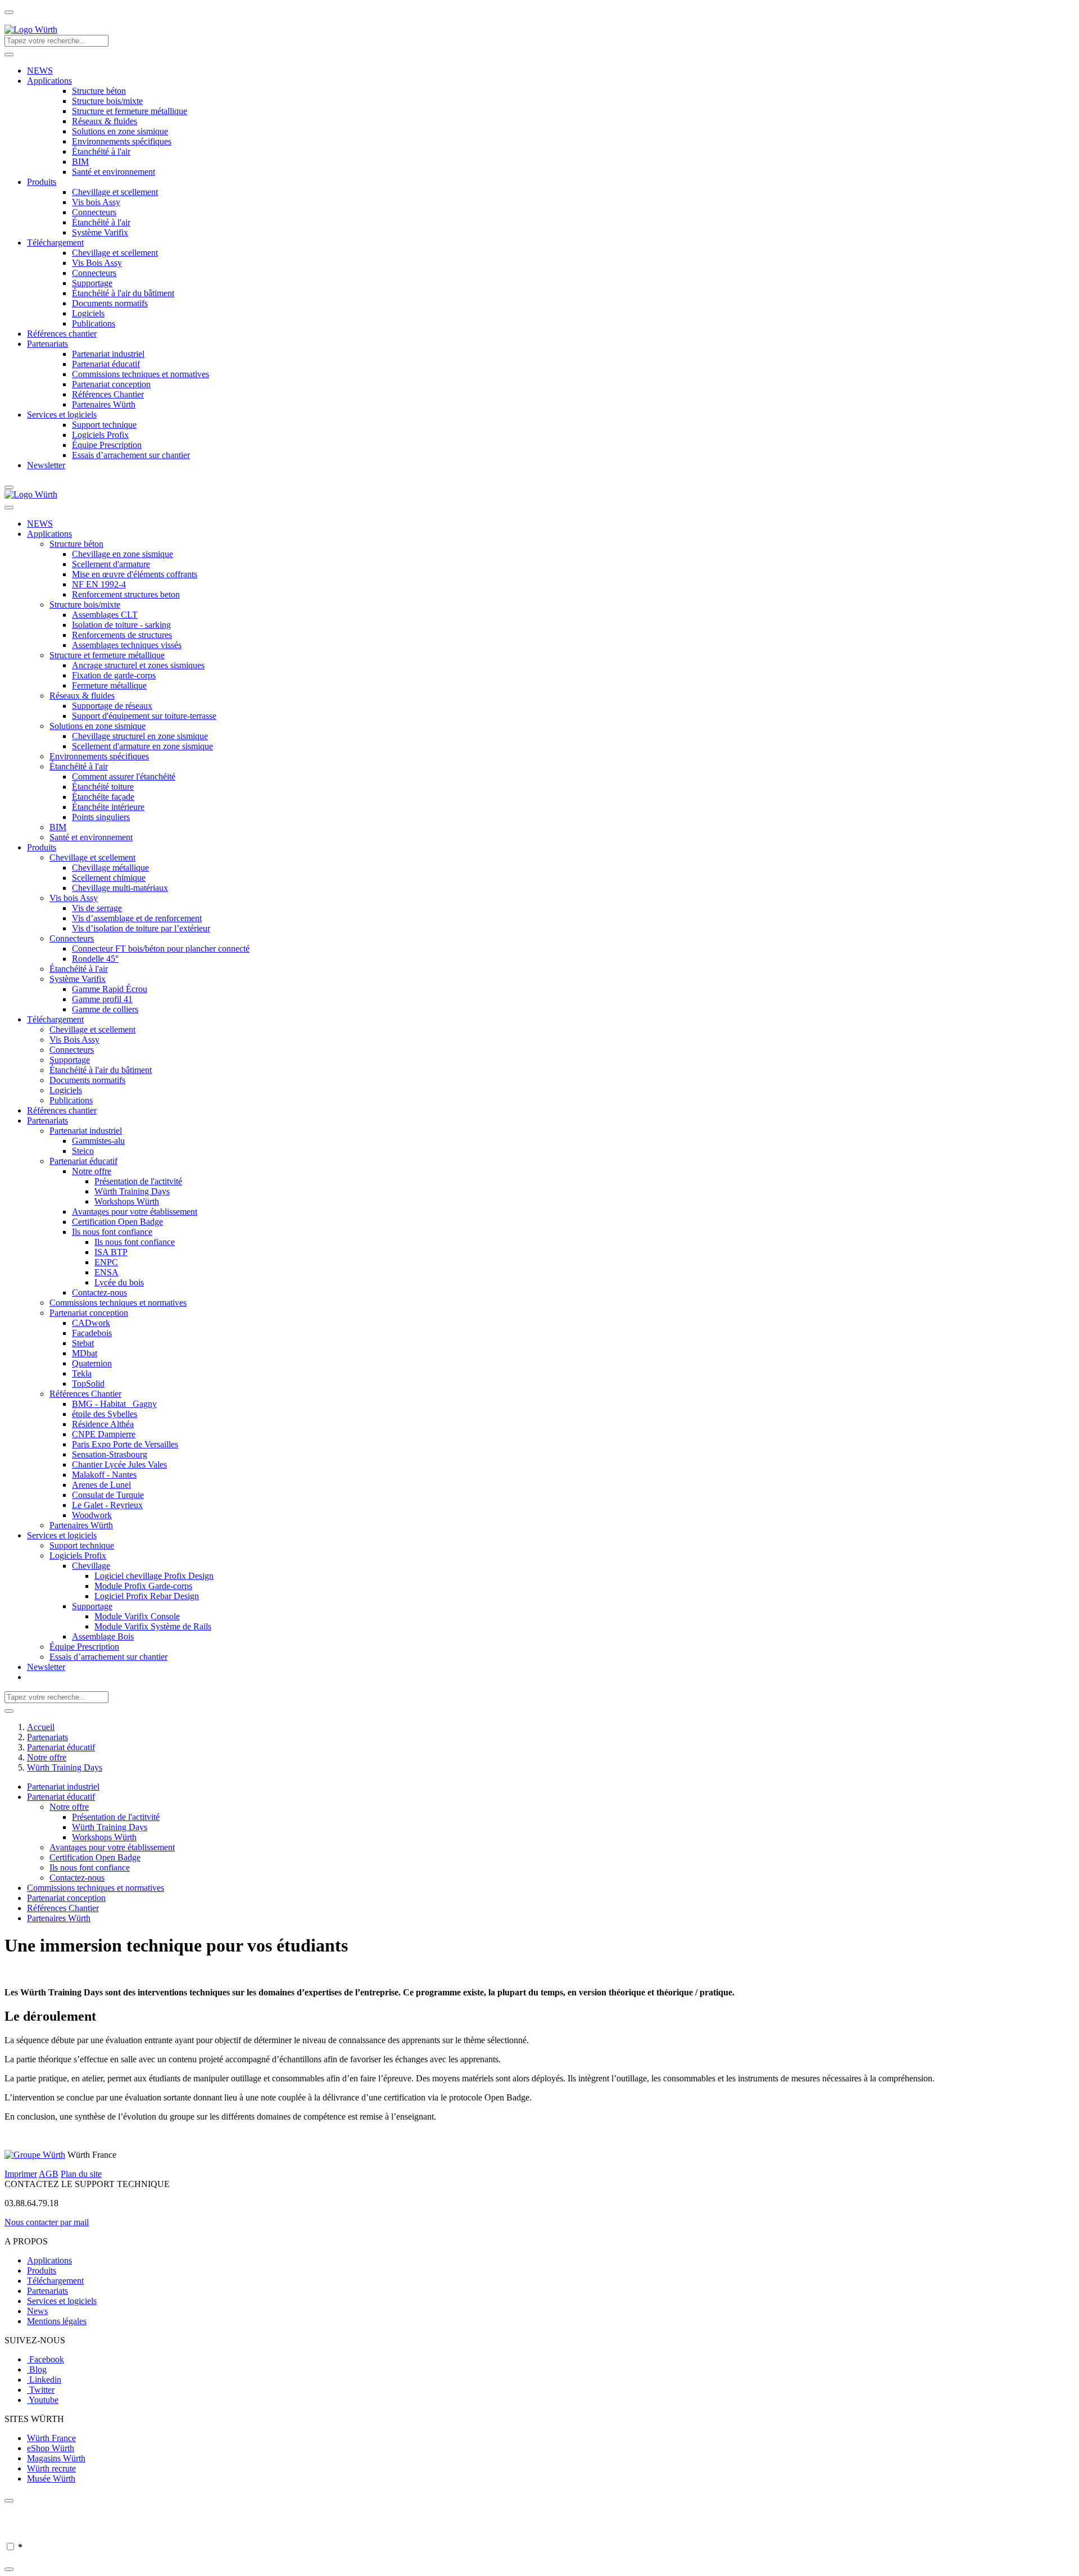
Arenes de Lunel (101, 1485)
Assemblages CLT (105, 615)
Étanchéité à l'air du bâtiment (123, 293)
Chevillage (91, 1566)
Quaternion (92, 1363)
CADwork (91, 1323)
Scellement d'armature (111, 564)
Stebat (83, 1343)
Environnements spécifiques (122, 141)
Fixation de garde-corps (114, 675)
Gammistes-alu (98, 1141)
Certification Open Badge (117, 1222)
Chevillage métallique (110, 868)
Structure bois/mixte (107, 101)
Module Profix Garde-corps (143, 1586)
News (37, 2311)
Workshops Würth (127, 1201)
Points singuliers (101, 817)
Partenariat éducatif (106, 364)
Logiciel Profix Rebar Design (147, 1596)
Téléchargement (55, 243)
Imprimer (21, 2174)
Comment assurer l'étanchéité (124, 777)
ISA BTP (111, 1252)
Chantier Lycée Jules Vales (119, 1464)
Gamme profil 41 (102, 999)
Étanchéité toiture (103, 787)
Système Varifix (100, 232)
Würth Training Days (132, 1191)
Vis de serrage (97, 908)
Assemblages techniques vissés (127, 645)
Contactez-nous (99, 1292)
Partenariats (47, 344)
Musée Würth (51, 2478)
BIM (80, 162)
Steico (83, 1151)
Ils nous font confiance (112, 1232)
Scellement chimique (109, 878)
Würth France (51, 2438)
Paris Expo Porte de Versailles (125, 1444)
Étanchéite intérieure (108, 807)
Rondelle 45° (95, 959)
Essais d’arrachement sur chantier (131, 455)
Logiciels (88, 313)
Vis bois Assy (96, 202)
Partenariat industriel (108, 354)
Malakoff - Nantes (104, 1475)
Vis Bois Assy (97, 263)
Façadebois (92, 1333)
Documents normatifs (110, 303)
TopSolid (88, 1384)
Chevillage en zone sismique (123, 554)
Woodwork (92, 1515)
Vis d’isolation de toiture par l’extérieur (141, 928)
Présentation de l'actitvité (138, 1181)
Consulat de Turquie (108, 1495)
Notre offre (92, 1171)
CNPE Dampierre (104, 1434)
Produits (42, 182)
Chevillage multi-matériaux (120, 888)
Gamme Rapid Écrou (110, 989)
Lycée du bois (119, 1282)
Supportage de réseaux (112, 706)
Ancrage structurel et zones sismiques (138, 665)
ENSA (106, 1272)
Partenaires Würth (104, 404)
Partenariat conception (111, 384)
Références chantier (62, 334)
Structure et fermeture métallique (130, 111)
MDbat (85, 1353)
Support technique (104, 425)
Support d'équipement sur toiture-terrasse (144, 716)
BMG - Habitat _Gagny (114, 1404)
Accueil (41, 1727)
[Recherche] (9, 55)
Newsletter (46, 465)
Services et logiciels (62, 415)
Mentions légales (57, 2321)
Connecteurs (94, 212)
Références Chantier (108, 394)
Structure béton (99, 91)
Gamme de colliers (105, 1009)
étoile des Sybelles (105, 1414)
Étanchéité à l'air (101, 151)
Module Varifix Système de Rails (153, 1626)
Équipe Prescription (107, 445)
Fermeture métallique (109, 685)
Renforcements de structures (122, 635)
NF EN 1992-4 (99, 584)
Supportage (92, 283)
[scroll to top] (9, 12)
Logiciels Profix (100, 435)
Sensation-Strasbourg (110, 1454)
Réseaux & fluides (105, 121)
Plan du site (81, 2174)
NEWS (40, 71)
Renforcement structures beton (126, 594)
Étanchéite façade (103, 797)
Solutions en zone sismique (120, 131)
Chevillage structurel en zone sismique (140, 736)
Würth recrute (51, 2468)
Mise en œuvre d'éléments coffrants (135, 574)
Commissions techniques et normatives (140, 374)
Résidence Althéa (103, 1424)
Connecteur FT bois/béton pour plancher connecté (161, 949)
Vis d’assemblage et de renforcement (137, 918)
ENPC (106, 1262)
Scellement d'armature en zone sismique (142, 746)
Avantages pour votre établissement (135, 1212)
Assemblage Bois (103, 1636)
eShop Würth (51, 2448)
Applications (49, 81)
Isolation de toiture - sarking (121, 625)
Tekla (82, 1373)
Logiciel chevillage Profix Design (154, 1576)
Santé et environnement (114, 172)
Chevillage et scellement (115, 192)
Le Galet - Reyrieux (107, 1505)
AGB (49, 2174)
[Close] (9, 2501)
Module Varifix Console (137, 1616)
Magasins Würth (56, 2458)
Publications (94, 323)
